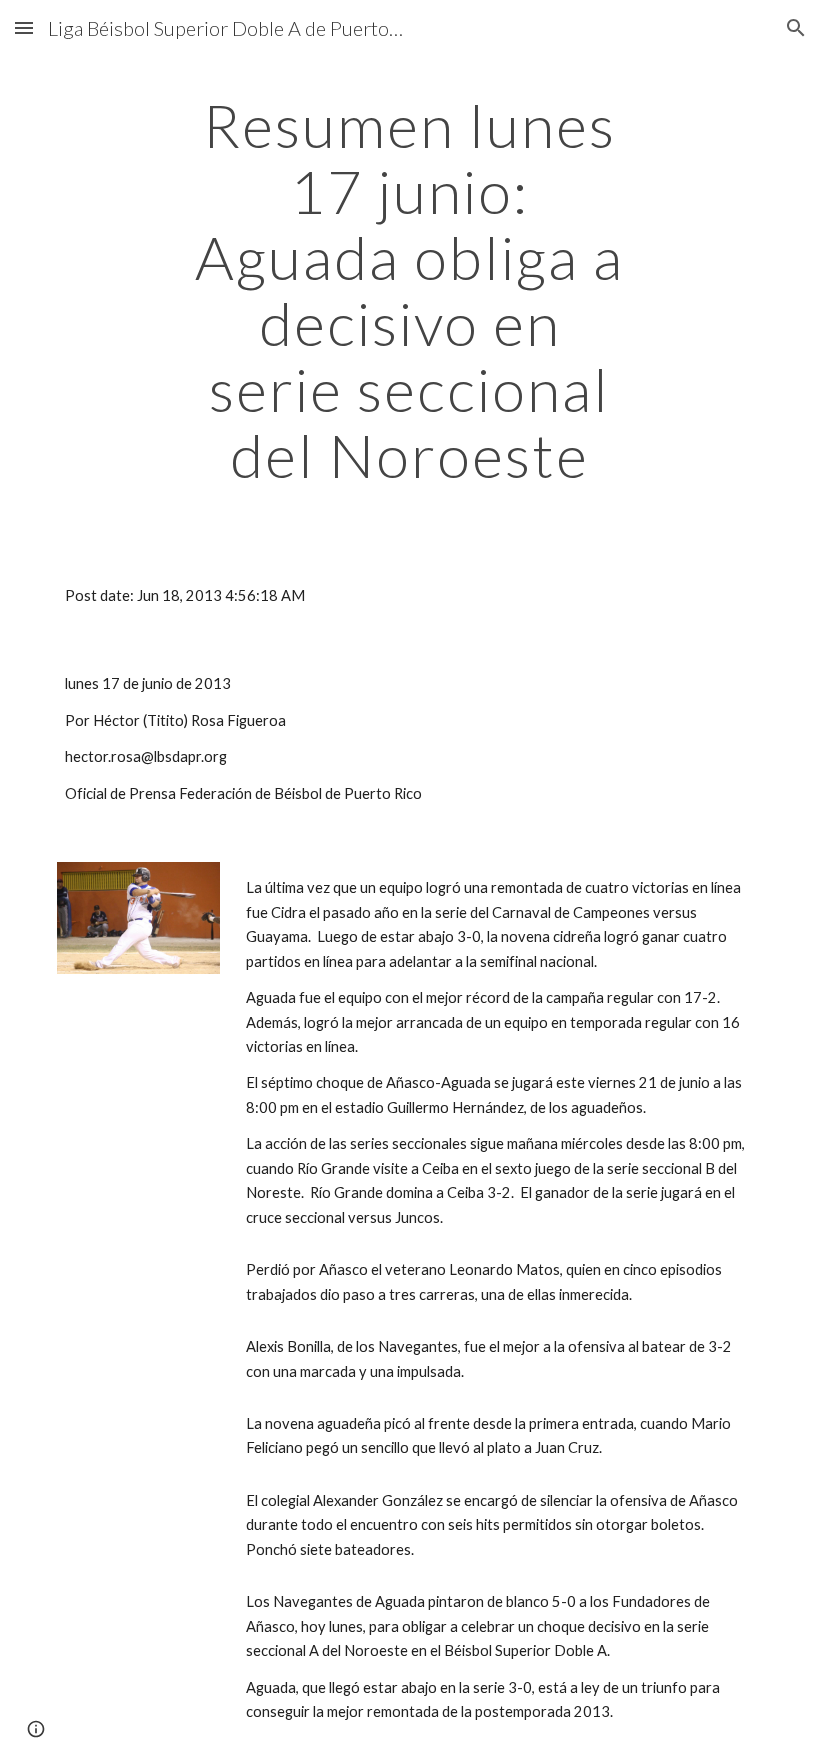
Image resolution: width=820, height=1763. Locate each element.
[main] (410, 290)
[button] (24, 27)
